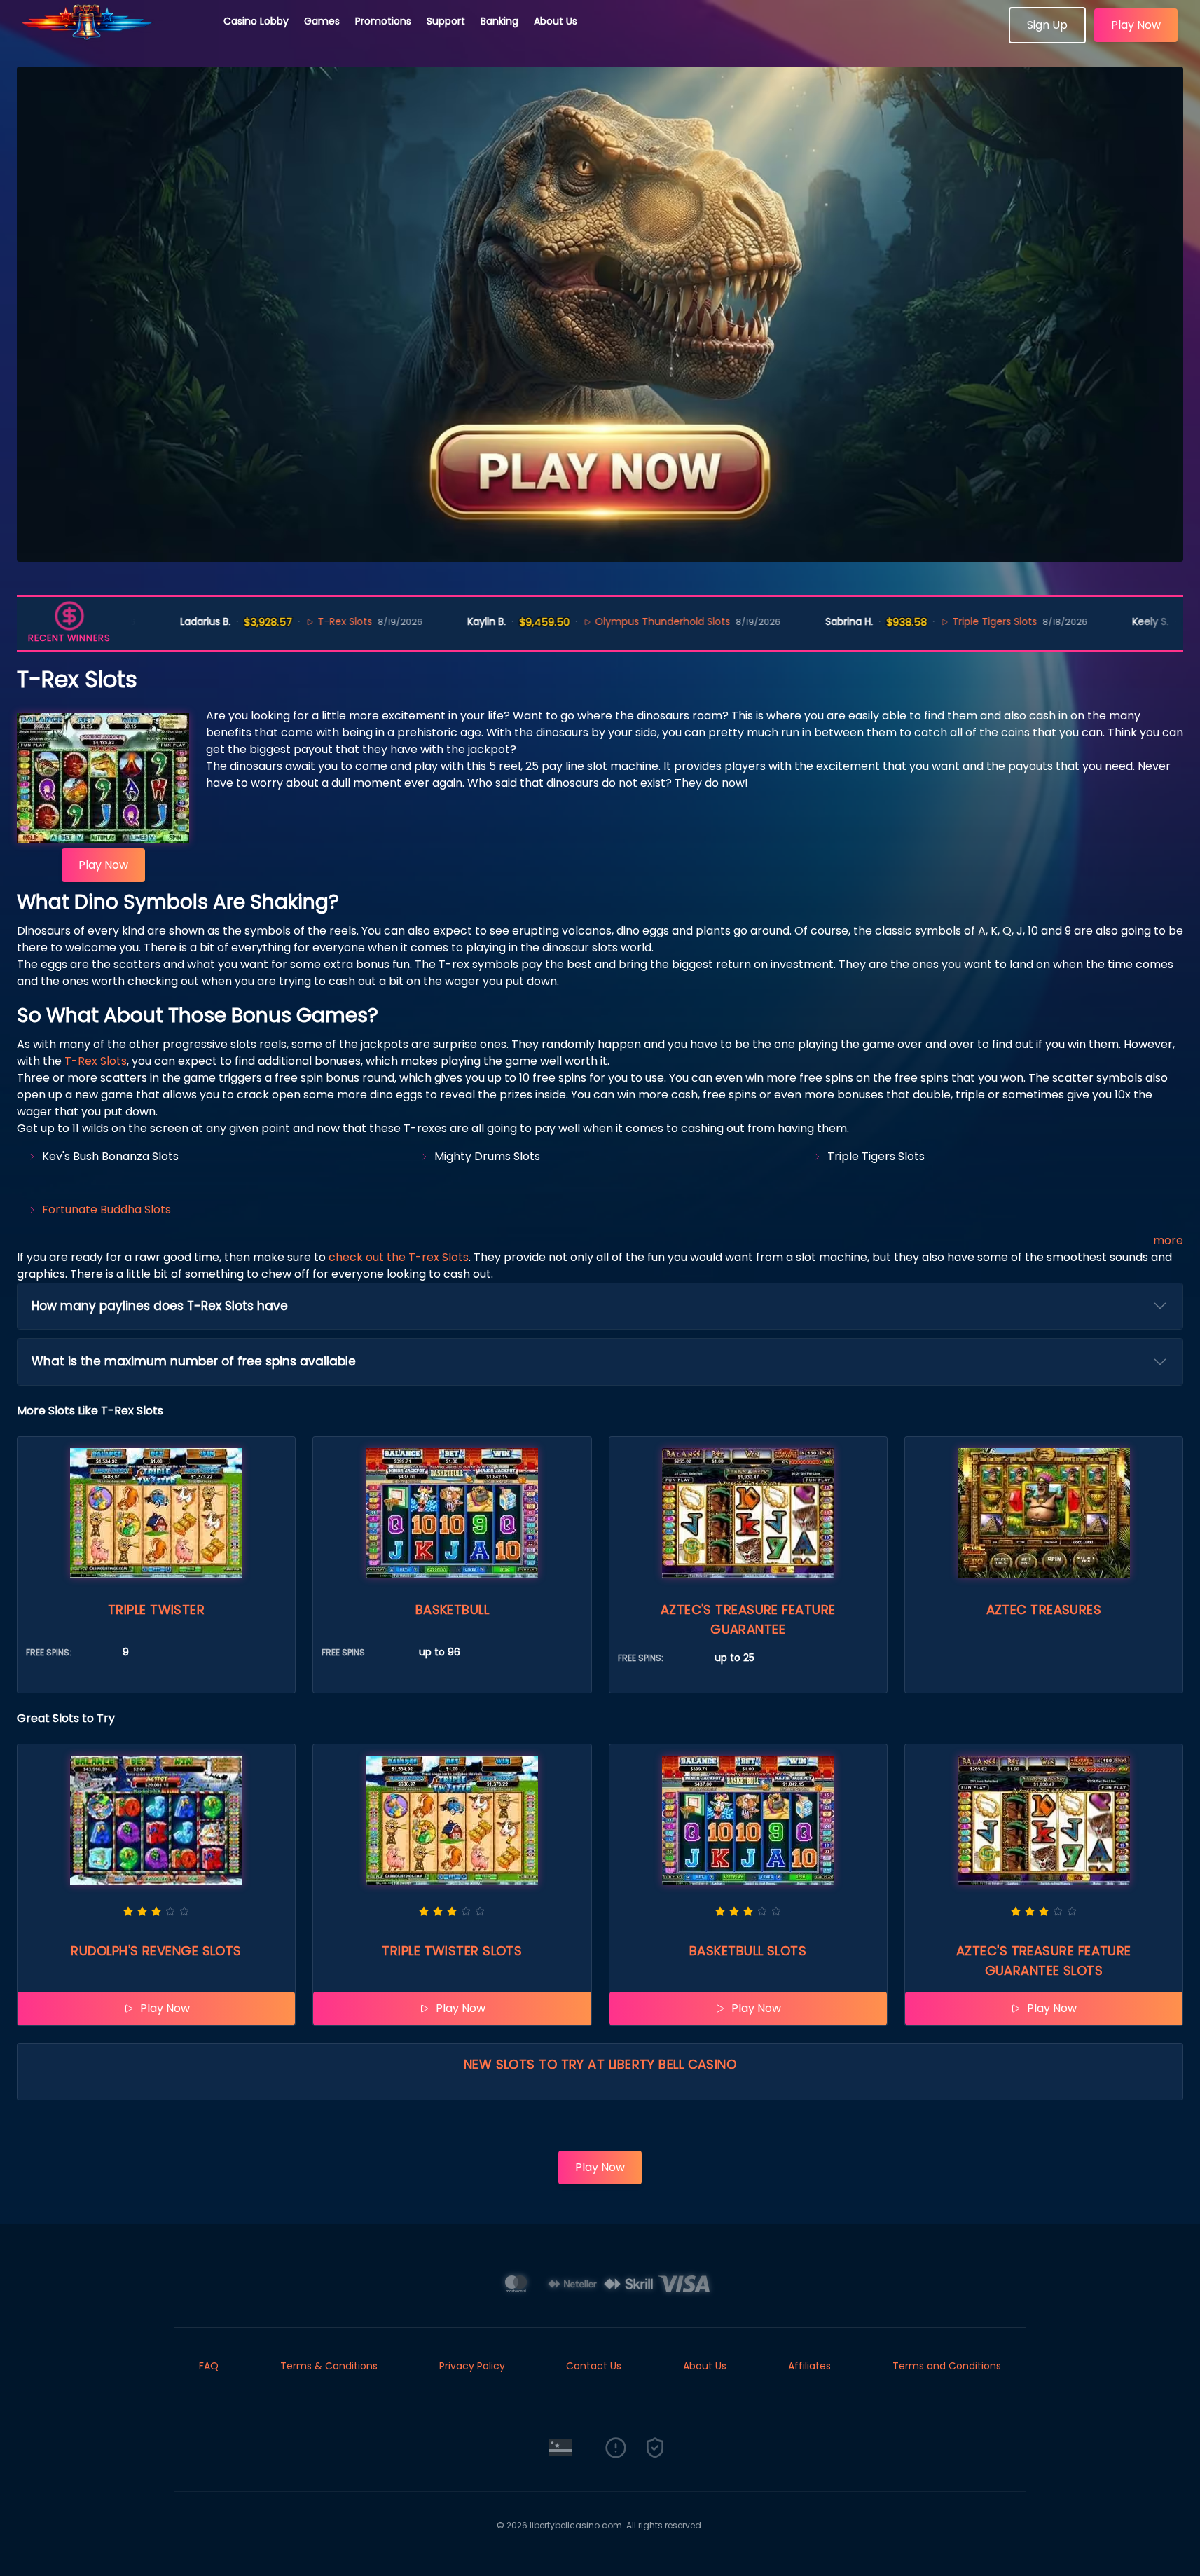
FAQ (209, 2366)
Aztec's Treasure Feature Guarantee (748, 1619)
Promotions (383, 21)
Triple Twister (156, 1610)
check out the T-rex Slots (399, 1257)
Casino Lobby (256, 21)
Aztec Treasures (1044, 1610)
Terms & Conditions (329, 2366)
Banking (499, 21)
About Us (556, 21)
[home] (112, 39)
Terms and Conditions (947, 2366)
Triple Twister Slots (452, 1951)
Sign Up (1047, 25)
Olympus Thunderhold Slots (619, 621)
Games (322, 21)
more (1168, 1240)
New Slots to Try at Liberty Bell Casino (600, 2064)
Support (446, 21)
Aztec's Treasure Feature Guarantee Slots (1044, 1961)
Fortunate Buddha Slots (106, 1210)
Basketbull (453, 1610)
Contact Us (594, 2366)
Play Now (1136, 25)
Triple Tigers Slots (951, 621)
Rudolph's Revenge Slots (156, 1951)
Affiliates (809, 2366)
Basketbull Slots (748, 1951)
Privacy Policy (472, 2366)
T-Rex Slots (301, 621)
